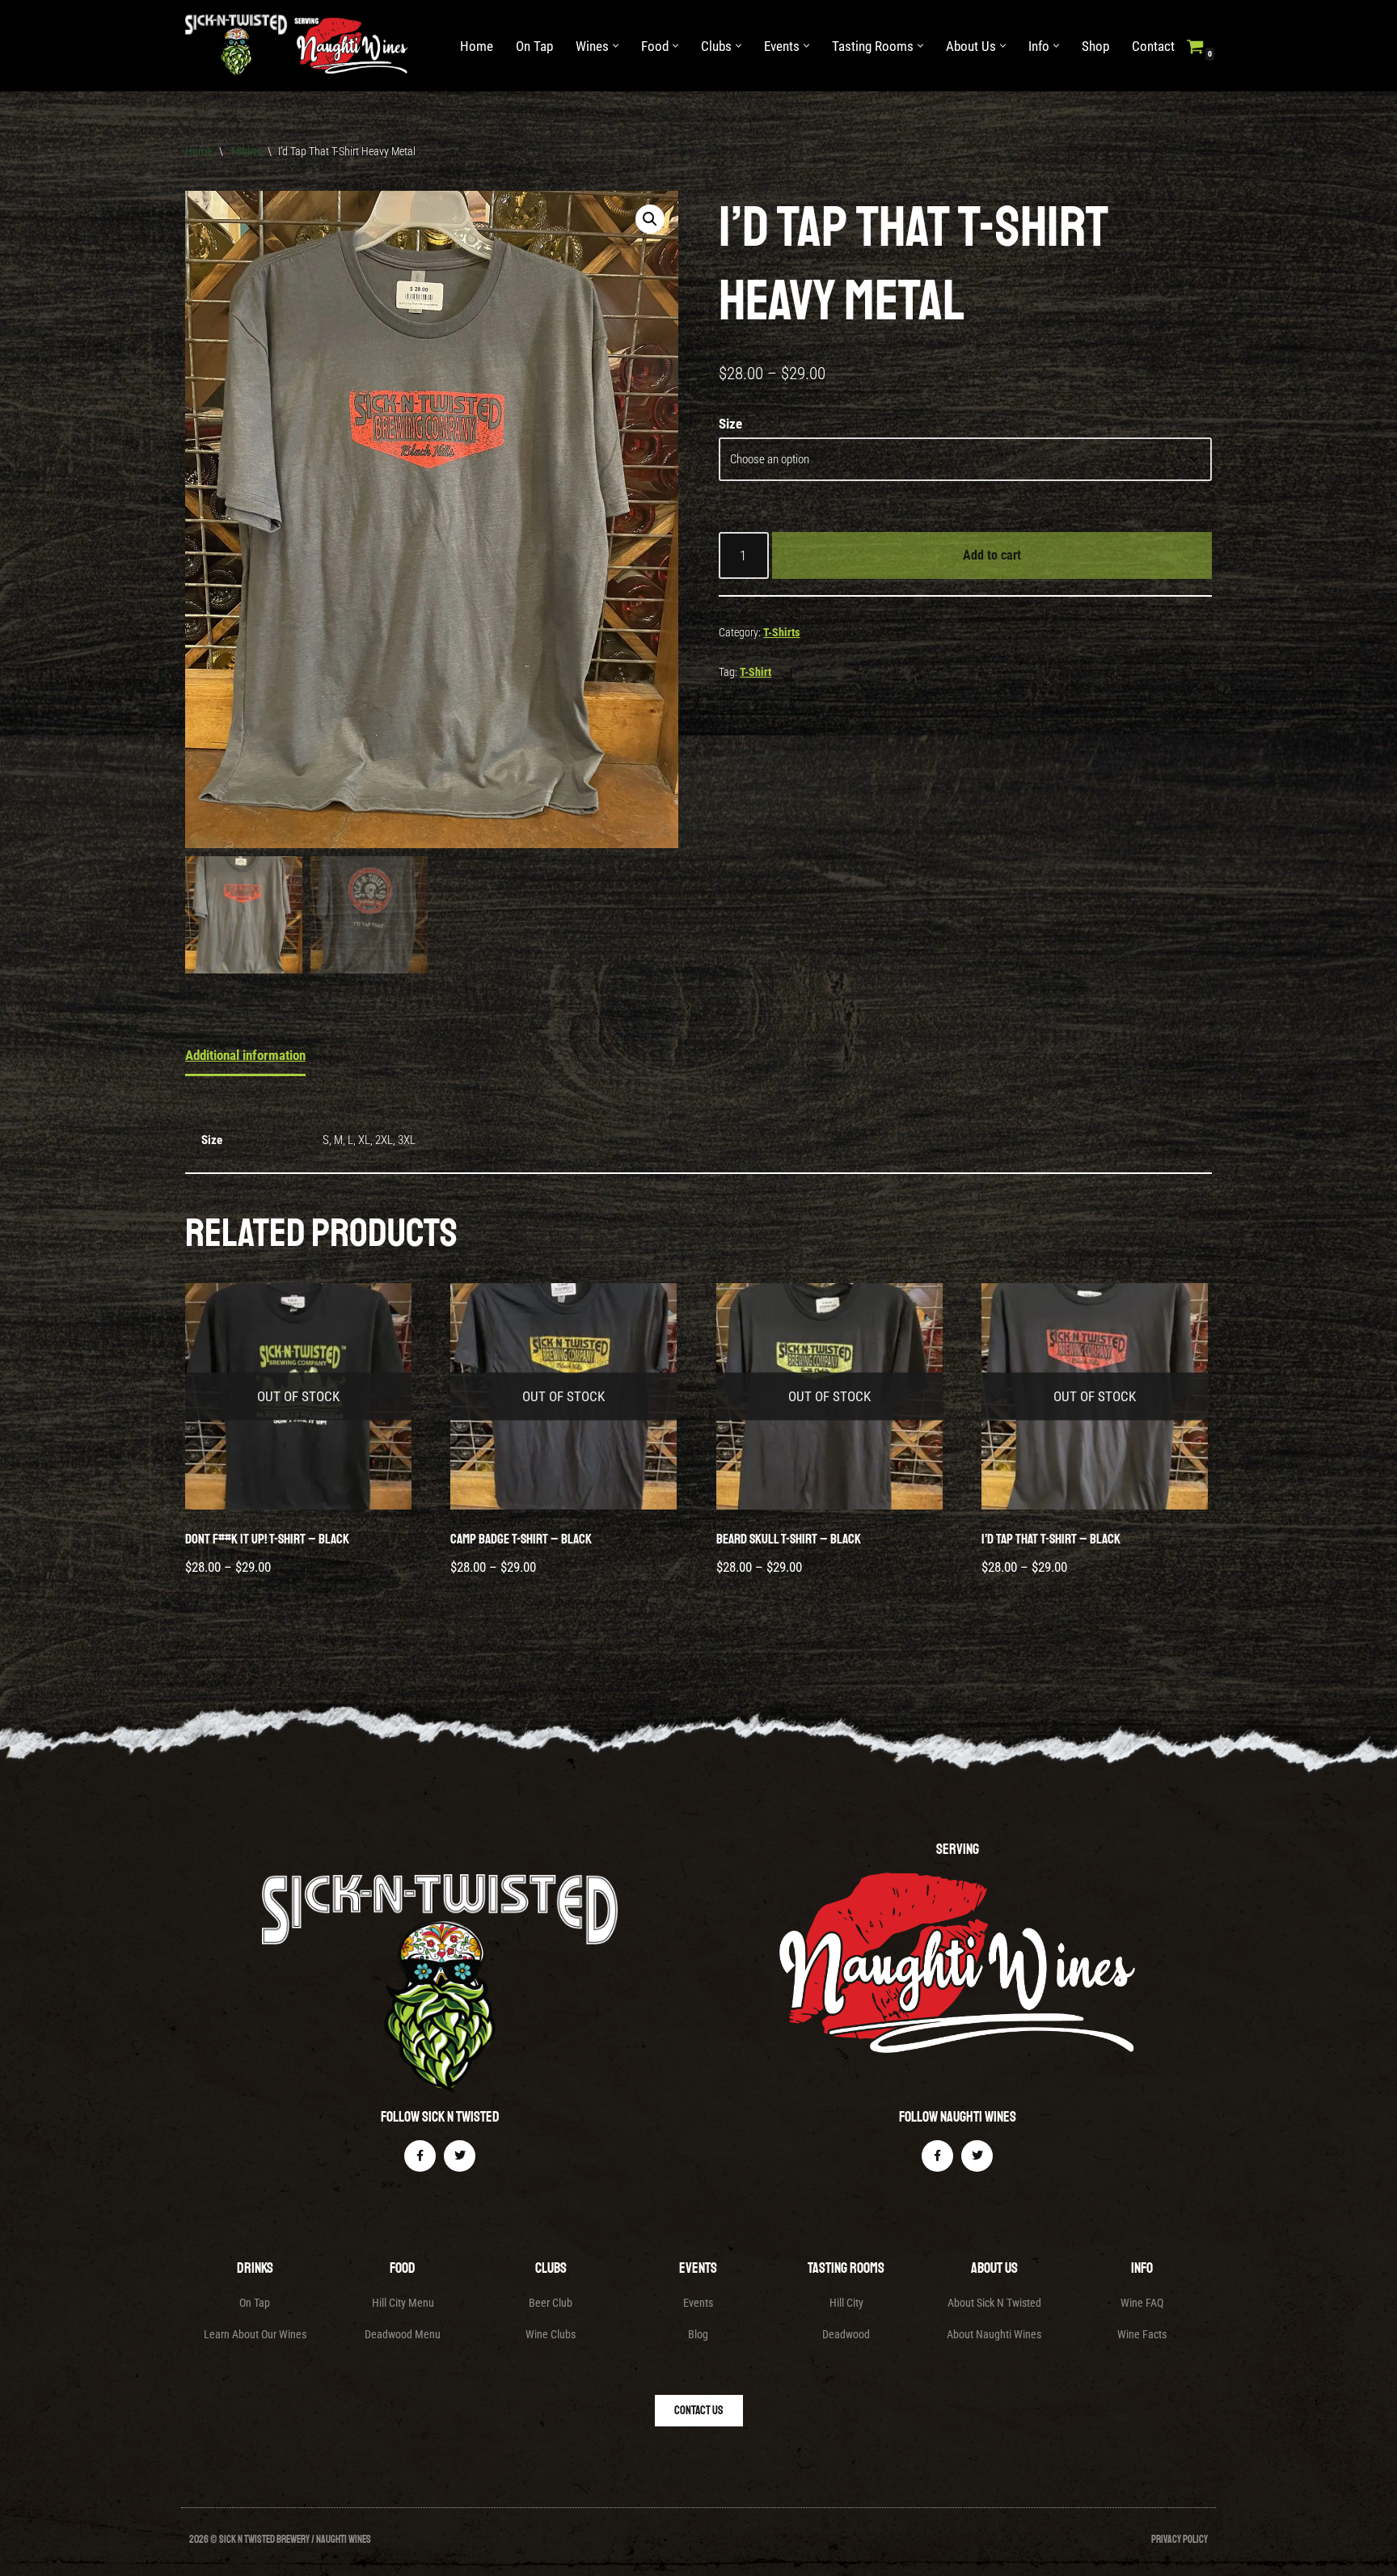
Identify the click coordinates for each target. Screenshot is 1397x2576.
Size (730, 424)
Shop (1095, 46)
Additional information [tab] (245, 1055)
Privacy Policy (1180, 2540)
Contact (1153, 46)
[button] (616, 46)
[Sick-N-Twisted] (300, 46)
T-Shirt (755, 672)
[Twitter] (460, 2156)
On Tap (534, 46)
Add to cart (992, 555)
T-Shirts (245, 151)
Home (477, 46)
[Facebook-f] (420, 2156)
